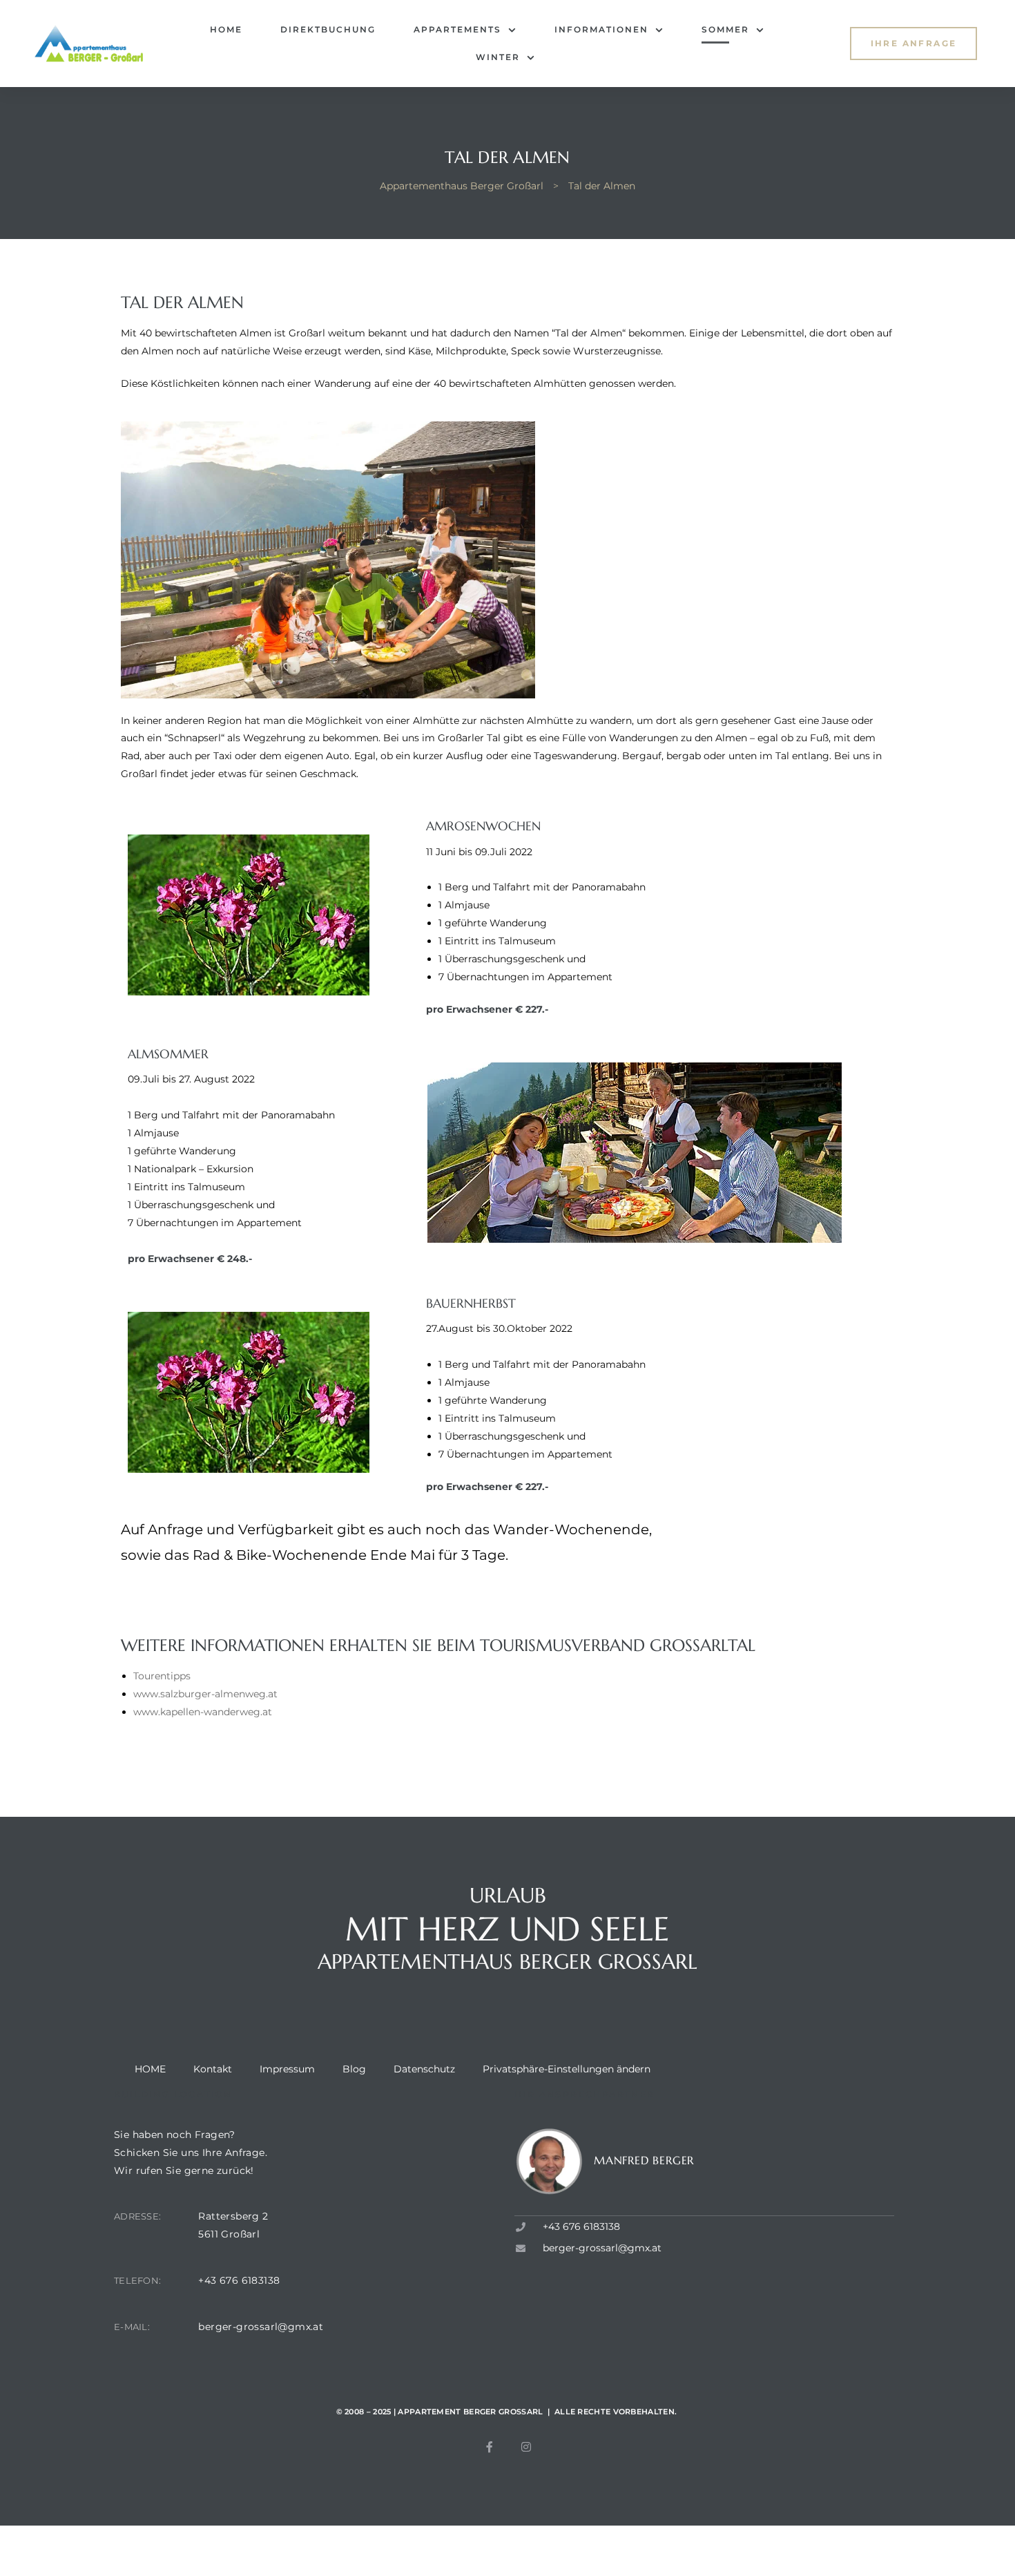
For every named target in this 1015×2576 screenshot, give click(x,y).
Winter (498, 57)
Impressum (287, 2069)
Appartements (457, 29)
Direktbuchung (328, 29)
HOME (226, 29)
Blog (354, 2069)
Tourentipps (162, 1676)
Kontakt (213, 2069)
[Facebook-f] (490, 2447)
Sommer (725, 29)
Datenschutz (424, 2069)
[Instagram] (526, 2447)
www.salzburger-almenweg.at (205, 1694)
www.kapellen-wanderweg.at (203, 1712)
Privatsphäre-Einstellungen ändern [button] (567, 2069)
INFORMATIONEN (601, 29)
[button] (914, 43)
